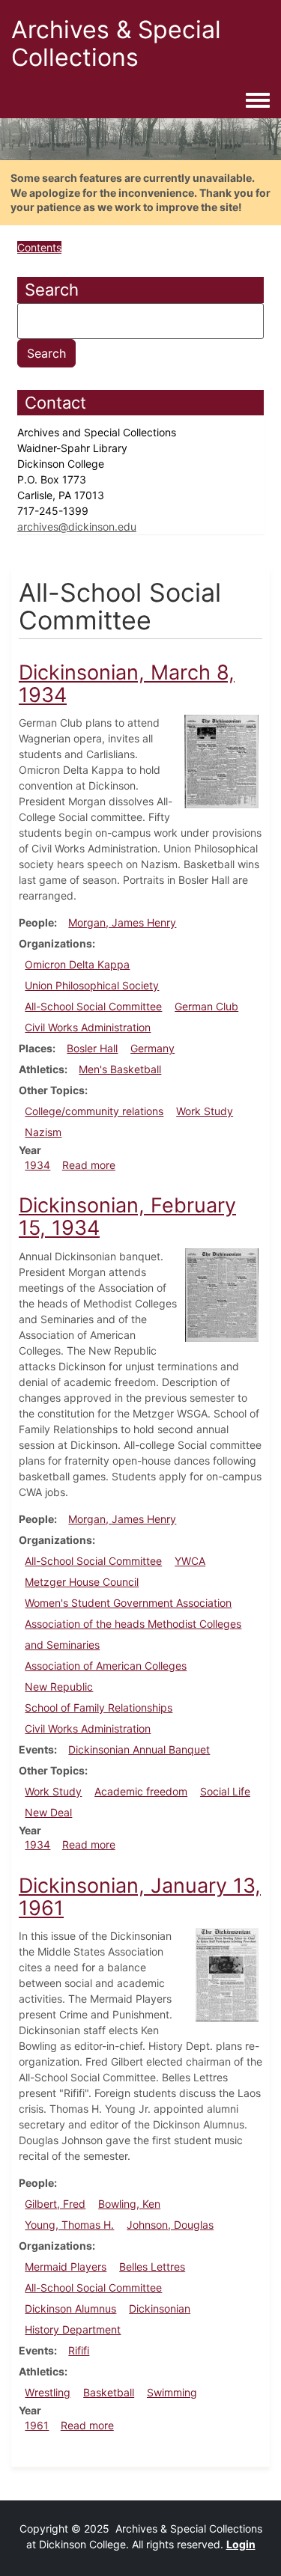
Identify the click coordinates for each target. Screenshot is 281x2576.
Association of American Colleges (106, 1666)
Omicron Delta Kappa (77, 964)
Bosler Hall (92, 1048)
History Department (73, 2329)
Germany (152, 1048)
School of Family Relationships (99, 1707)
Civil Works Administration (88, 1027)
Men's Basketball (120, 1069)
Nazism (43, 1132)
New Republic (59, 1687)
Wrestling (48, 2392)
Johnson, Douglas (170, 2225)
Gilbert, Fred (55, 2204)
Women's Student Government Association (128, 1603)
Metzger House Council (82, 1582)
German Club (206, 1006)
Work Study (205, 1111)
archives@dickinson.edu (77, 527)
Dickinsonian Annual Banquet (139, 1749)
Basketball (109, 2392)
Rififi (79, 2350)
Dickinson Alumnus (70, 2308)
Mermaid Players (66, 2267)
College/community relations (94, 1111)
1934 (37, 1165)
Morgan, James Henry (122, 922)
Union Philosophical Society (92, 985)
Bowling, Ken (129, 2204)
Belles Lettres (152, 2267)
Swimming (172, 2392)
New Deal (48, 1812)
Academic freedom (141, 1791)
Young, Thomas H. (69, 2225)
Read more (89, 1165)
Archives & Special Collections (116, 43)
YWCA (190, 1561)
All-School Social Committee (93, 1006)
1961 (37, 2425)
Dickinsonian (160, 2308)
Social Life (225, 1791)
